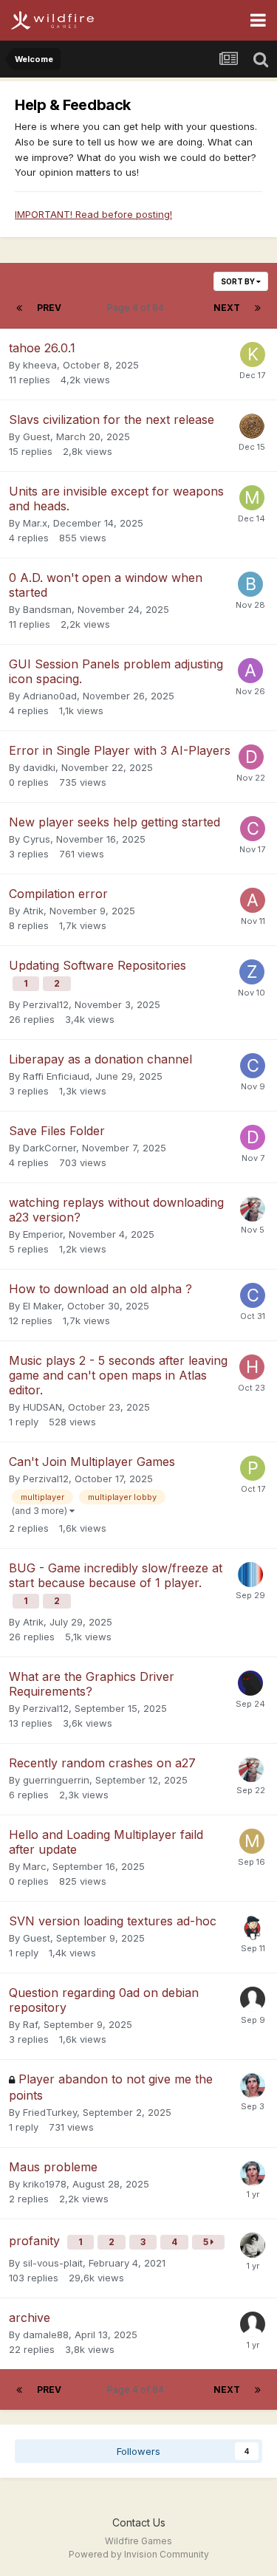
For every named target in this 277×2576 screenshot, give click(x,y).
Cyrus (37, 839)
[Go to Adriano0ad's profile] (250, 671)
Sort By (239, 281)
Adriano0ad (50, 696)
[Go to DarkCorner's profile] (253, 1137)
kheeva (40, 365)
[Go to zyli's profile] (252, 972)
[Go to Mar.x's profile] (252, 498)
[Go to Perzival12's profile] (253, 1468)
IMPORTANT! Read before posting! (93, 214)
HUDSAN (42, 1407)
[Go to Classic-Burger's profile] (253, 1066)
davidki (39, 767)
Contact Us (139, 2522)
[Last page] (258, 308)
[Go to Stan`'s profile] (253, 1928)
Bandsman (47, 609)
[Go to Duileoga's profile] (252, 426)
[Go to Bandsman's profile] (250, 584)
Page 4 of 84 (138, 308)
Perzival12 (46, 1004)
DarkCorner (49, 1148)
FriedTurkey (50, 2112)
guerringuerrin (56, 1780)
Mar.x (35, 523)
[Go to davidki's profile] (251, 757)
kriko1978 (45, 2184)
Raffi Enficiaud (56, 1076)
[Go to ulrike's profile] (253, 2245)
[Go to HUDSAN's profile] (252, 1367)
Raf (30, 2024)
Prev (49, 308)
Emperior (43, 1234)
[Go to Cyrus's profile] (253, 829)
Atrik (33, 911)
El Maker (42, 1306)
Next (227, 308)
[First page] (19, 308)
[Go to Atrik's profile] (253, 900)
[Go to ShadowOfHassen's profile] (250, 1683)
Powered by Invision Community (139, 2554)
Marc (35, 1866)
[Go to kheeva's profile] (253, 354)
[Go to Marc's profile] (252, 1841)
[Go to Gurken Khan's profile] (253, 2086)
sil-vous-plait (53, 2263)
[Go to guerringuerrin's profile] (253, 1209)
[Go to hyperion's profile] (250, 1575)
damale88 (46, 2334)
